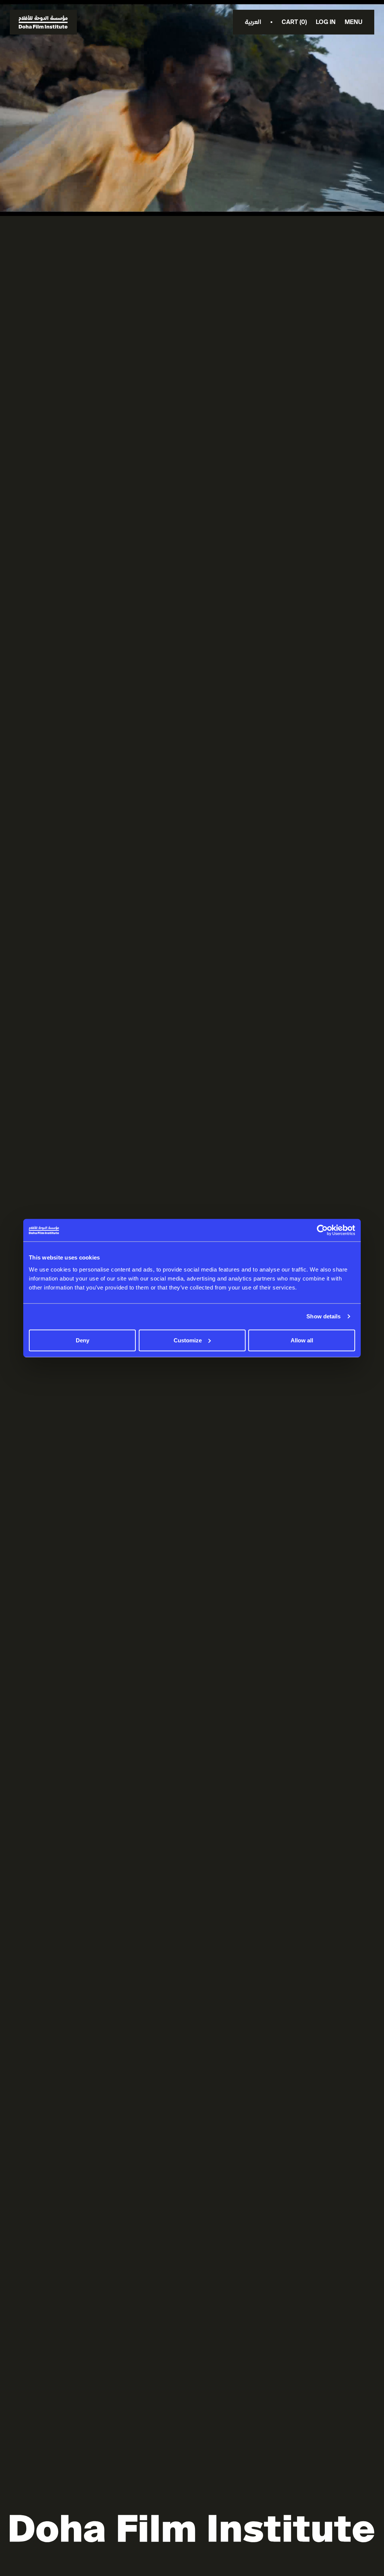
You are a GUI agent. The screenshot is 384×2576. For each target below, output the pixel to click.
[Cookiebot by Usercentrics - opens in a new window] (322, 1230)
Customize (188, 1340)
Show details (323, 1316)
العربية (253, 22)
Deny (82, 1340)
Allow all (302, 1340)
